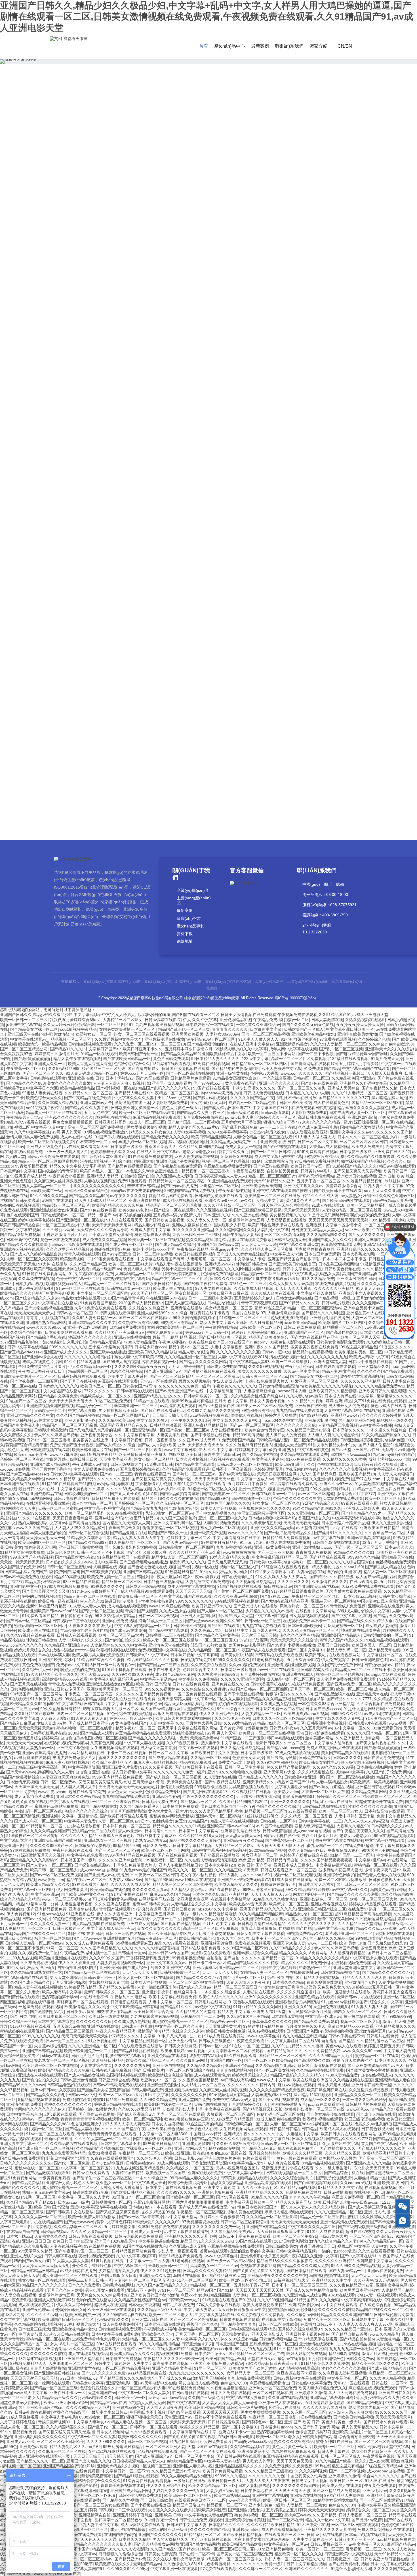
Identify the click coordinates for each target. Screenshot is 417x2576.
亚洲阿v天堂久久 (380, 1049)
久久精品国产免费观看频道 (186, 1469)
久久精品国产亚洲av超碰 (308, 1430)
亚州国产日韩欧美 (333, 1645)
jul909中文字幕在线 (24, 1024)
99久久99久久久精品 (49, 1196)
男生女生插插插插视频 (73, 1122)
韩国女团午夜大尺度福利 (159, 1577)
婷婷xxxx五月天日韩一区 (142, 1073)
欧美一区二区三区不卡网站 (272, 1054)
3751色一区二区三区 (248, 1284)
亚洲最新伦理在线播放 (164, 1039)
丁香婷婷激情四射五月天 (64, 1235)
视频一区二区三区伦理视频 (226, 1161)
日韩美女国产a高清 (139, 1386)
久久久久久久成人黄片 (130, 1884)
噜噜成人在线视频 (247, 1415)
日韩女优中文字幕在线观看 (74, 1474)
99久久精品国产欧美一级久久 (52, 1674)
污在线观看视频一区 (98, 1161)
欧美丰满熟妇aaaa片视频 (306, 1714)
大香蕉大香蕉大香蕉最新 (293, 1919)
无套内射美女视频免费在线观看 (353, 1591)
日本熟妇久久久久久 (64, 1562)
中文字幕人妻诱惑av (158, 1679)
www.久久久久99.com (46, 1327)
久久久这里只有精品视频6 (69, 1249)
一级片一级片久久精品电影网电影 (207, 1914)
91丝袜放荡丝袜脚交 (299, 1039)
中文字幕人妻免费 (80, 1821)
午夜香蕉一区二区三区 (26, 1068)
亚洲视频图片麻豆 (217, 1943)
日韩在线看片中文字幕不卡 (108, 1704)
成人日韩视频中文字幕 (131, 1772)
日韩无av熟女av (284, 1728)
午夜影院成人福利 (344, 1850)
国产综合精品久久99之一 (363, 1513)
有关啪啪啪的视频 (135, 1215)
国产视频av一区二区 (198, 1802)
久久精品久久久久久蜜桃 (344, 1459)
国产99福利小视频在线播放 (291, 1645)
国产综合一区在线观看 (174, 1210)
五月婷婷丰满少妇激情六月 (189, 1049)
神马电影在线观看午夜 (361, 1630)
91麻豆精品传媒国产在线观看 (123, 1557)
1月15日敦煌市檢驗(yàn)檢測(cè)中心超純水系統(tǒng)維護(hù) (200, 320)
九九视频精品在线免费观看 (126, 1796)
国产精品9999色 (214, 1498)
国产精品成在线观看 (328, 1557)
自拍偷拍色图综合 (77, 1616)
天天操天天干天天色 (18, 1264)
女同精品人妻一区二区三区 (264, 1972)
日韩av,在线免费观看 (302, 1327)
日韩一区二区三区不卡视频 (101, 1552)
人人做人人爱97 (54, 1718)
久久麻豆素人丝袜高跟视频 (58, 1181)
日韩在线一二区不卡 (278, 1821)
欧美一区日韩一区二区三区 (24, 1020)
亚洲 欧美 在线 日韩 (86, 1078)
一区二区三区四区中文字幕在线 (196, 1982)
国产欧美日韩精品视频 (162, 1284)
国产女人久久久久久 (366, 1235)
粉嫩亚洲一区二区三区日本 (315, 1381)
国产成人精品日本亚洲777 (227, 1108)
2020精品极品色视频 (268, 1850)
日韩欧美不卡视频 (189, 1626)
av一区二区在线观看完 (279, 1670)
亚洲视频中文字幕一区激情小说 (334, 1225)
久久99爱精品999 (64, 1068)
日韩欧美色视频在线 (342, 1269)
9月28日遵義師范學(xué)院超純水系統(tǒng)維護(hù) (200, 432)
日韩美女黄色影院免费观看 (340, 1342)
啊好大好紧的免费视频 (370, 1215)
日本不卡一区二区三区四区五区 (279, 1938)
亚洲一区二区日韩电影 (87, 1327)
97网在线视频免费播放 (104, 1132)
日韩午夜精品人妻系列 (392, 1200)
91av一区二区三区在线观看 (80, 1288)
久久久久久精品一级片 (332, 1122)
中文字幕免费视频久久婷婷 (81, 1489)
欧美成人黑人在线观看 (173, 1288)
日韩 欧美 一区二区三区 (260, 1327)
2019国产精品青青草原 (123, 1298)
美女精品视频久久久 (287, 1215)
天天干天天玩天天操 (193, 1591)
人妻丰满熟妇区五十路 (355, 1816)
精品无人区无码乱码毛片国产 (190, 1704)
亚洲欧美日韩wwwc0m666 (53, 1611)
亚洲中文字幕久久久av (350, 1132)
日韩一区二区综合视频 (152, 1254)
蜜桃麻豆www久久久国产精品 (26, 1528)
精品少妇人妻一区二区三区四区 (179, 1557)
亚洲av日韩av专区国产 (64, 1689)
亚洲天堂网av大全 (96, 1103)
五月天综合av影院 (303, 1660)
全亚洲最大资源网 (193, 1899)
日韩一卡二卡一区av (207, 1963)
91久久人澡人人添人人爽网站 (281, 1577)
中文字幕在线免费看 (85, 1855)
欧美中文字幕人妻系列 (128, 1376)
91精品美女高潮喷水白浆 (235, 1078)
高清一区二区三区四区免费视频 (299, 1059)
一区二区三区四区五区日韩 (363, 1142)
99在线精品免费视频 (306, 1684)
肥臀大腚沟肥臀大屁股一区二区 (111, 1709)
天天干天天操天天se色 (215, 1479)
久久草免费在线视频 (36, 1278)
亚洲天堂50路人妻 (330, 1362)
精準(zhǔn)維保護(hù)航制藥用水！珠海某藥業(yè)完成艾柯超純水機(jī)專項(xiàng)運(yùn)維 (184, 784)
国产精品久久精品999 (180, 1054)
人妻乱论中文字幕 (273, 1230)
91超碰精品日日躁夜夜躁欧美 (297, 1591)
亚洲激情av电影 (83, 1909)
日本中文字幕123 (220, 1865)
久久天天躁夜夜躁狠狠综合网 (69, 1024)
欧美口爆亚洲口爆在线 (229, 1293)
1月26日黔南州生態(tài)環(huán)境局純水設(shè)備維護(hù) (200, 306)
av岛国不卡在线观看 (274, 1826)
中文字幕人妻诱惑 (268, 1459)
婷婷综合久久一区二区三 (339, 1796)
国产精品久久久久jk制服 (229, 1269)
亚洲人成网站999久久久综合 (162, 1313)
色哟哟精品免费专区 (163, 1792)
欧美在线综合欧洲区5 (208, 1342)
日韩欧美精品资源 (272, 1440)
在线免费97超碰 (359, 1846)
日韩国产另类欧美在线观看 (219, 1196)
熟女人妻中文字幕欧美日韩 (224, 1322)
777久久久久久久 (99, 1391)
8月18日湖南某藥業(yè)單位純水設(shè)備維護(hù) (200, 543)
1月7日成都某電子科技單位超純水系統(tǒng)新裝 (200, 334)
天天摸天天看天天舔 (206, 1445)
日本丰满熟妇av (120, 1078)
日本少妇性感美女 (157, 1821)
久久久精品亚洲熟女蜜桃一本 (36, 1972)
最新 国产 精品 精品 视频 (174, 1337)
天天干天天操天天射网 (112, 1225)
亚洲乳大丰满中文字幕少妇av (380, 1240)
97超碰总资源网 (254, 1640)
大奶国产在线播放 (66, 1391)
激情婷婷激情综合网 (344, 1186)
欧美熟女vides (286, 1792)
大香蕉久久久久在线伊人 (90, 1626)
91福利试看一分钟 (42, 1904)
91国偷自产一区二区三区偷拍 (32, 1836)
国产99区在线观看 (152, 1078)
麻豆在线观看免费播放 (252, 1240)
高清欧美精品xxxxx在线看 (65, 1679)
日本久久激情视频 (192, 1459)
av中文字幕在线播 (376, 1425)
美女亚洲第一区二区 (260, 1855)
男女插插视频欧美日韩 (119, 1410)
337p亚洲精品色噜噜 (18, 1342)
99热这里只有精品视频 (85, 1699)
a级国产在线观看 (57, 1200)
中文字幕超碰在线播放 (58, 1303)
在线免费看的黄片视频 (335, 1284)
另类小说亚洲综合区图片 (183, 1269)
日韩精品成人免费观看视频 (287, 1538)
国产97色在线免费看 (319, 1083)
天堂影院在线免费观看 (343, 1498)
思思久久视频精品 (126, 1371)
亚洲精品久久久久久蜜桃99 (34, 1860)
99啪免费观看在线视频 (317, 1152)
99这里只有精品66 (142, 1518)
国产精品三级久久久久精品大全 (365, 1621)
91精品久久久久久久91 (354, 1552)
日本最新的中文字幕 (18, 1171)
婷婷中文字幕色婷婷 (36, 1220)
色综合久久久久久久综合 (278, 1806)
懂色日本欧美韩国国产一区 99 (227, 1806)
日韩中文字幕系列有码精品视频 (219, 1850)
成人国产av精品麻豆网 (376, 1577)
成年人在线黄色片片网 (42, 1362)
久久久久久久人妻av (150, 1890)
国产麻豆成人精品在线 (385, 1567)
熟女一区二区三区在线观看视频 (142, 1034)
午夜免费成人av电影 (90, 1464)
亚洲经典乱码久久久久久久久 (363, 1249)
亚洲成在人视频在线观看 (22, 1249)
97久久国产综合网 (233, 1938)
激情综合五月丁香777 (356, 1494)
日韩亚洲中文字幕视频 (327, 1723)
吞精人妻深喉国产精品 (314, 1826)
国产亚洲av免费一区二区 (349, 1684)
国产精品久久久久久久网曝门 (205, 1362)
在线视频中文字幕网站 (315, 1611)
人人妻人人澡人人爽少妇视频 (119, 1083)
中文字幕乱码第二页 (224, 1391)
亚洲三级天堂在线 (23, 1034)
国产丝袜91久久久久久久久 (338, 1533)
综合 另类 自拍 (352, 1943)
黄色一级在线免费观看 (60, 1240)
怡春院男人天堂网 (40, 1547)
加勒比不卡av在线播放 (296, 1098)
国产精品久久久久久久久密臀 (104, 1479)
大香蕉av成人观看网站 (329, 1147)
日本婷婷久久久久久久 (58, 1386)
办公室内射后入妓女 (267, 1132)
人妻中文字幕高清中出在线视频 (352, 1410)
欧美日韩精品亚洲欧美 (211, 1137)
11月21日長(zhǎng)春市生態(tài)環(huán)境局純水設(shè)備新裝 (200, 390)
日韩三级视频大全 (290, 1240)
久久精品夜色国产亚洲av (353, 1078)
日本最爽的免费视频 (93, 1846)
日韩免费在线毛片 (315, 1758)
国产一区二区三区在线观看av (145, 1318)
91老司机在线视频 (268, 1660)
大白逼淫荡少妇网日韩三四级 (72, 1459)
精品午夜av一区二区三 (189, 1347)
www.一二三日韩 (322, 1943)
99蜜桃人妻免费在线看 (42, 1093)
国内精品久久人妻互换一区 (201, 1112)
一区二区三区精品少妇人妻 (66, 1225)
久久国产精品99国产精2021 (243, 1802)
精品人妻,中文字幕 (338, 1371)
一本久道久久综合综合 (387, 1430)
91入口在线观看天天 (124, 1220)
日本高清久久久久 (349, 1430)
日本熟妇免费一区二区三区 (279, 1709)
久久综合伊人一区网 (40, 1670)
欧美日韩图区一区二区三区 (42, 1542)
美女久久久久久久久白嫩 (69, 1083)
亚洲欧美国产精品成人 (341, 1635)
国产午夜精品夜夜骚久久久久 (358, 1831)
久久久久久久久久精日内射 (88, 1357)
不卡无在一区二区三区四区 (89, 1694)
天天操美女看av (204, 1738)
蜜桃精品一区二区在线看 (94, 1831)
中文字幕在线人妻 (399, 1479)
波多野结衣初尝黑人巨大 (340, 1870)
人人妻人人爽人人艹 (78, 1787)
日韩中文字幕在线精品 (302, 1269)
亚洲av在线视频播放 (132, 1337)
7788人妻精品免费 (140, 1342)
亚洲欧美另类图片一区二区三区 (28, 1376)
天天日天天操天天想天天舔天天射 (339, 1220)
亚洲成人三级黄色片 (44, 1147)
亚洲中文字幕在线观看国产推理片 (282, 1191)
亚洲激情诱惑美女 (292, 1044)
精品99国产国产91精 (295, 1782)
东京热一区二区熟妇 (52, 1938)
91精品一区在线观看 (99, 1054)
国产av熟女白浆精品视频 (331, 1787)
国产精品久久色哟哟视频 (318, 1977)
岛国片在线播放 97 (248, 1313)
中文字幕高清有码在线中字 (356, 1518)
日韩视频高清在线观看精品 (262, 1924)
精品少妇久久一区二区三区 (281, 1723)
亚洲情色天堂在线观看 (168, 1645)
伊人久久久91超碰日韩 (100, 1601)
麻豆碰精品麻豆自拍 (389, 1098)
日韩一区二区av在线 (18, 1386)
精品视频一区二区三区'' (71, 1039)
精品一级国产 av (102, 1215)
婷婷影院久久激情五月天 (56, 1054)
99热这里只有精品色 (359, 1347)
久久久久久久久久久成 (296, 1425)
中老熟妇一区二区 (315, 1968)
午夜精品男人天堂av (24, 1117)
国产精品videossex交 (285, 1748)
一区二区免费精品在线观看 (314, 1440)
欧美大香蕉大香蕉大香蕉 (90, 1064)
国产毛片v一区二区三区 (244, 1977)
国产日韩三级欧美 (180, 1909)
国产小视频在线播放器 (220, 1855)
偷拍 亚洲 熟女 (282, 1450)
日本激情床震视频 (22, 1782)
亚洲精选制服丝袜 (320, 1420)
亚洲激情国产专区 (360, 1982)
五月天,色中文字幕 (100, 1112)
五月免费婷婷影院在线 (203, 1117)
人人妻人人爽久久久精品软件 (333, 1435)
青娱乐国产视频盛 (141, 1611)
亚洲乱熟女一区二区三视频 (108, 1840)
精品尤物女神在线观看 (81, 1298)
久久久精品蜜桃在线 (316, 1772)
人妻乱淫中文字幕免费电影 (209, 1582)
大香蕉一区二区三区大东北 (325, 1792)
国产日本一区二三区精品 (28, 1621)
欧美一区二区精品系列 (367, 1205)
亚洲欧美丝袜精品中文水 (313, 1034)
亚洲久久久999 (229, 1621)
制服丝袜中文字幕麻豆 (157, 1836)
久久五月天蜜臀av (316, 1728)
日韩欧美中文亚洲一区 (304, 1777)
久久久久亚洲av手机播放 (374, 1303)
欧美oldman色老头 (135, 1210)
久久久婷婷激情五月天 (261, 1523)
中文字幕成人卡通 (286, 1254)
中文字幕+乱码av (370, 1860)
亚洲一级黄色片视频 (256, 1489)
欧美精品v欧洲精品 (77, 1088)
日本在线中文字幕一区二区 (157, 1919)
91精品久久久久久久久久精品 (322, 1958)
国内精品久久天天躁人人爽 (127, 1523)
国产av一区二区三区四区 (252, 1425)
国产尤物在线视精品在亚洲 (48, 1308)
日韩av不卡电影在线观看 (370, 1362)
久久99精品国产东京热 (34, 1714)
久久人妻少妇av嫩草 (304, 1396)
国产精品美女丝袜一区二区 (34, 1029)
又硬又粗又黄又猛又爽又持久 (104, 1782)
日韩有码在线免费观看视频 (279, 1655)
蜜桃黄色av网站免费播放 (57, 1806)
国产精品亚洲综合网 (356, 1420)
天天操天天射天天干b (45, 1538)
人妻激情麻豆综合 (283, 1313)
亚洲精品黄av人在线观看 (368, 1313)
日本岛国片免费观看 (322, 1254)
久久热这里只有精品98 (138, 1322)
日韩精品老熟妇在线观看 (324, 1806)
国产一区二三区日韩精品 (273, 1152)
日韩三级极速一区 (69, 1928)
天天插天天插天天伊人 (34, 1313)
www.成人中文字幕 (101, 1562)
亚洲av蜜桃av (205, 1968)
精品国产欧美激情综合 (269, 1337)
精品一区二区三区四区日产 (272, 1176)
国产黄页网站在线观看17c (314, 1064)
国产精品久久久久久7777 (349, 1699)
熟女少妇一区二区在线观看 (224, 1528)
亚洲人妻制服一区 (80, 1420)
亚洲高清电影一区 (148, 1430)
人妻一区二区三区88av (118, 1821)
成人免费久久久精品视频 (104, 1240)
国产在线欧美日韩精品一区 (127, 1059)
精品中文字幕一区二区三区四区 (180, 1278)
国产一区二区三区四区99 (117, 1850)
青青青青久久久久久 (230, 1029)
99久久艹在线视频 (34, 1518)
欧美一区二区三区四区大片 (374, 1899)
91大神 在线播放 (53, 1264)
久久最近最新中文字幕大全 (118, 1039)
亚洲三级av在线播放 (108, 1352)
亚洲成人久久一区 (50, 1064)
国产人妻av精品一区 (181, 1542)
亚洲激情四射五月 (119, 1938)
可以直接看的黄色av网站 (114, 1899)
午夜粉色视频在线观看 (73, 1850)
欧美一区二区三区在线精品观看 (147, 1112)
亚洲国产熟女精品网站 (46, 1322)
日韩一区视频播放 (161, 1440)
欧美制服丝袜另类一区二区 (358, 1352)
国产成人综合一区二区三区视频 (174, 1777)
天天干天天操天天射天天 (71, 1401)
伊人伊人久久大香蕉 (294, 1288)
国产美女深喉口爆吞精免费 (243, 1728)
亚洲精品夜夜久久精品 (243, 1840)
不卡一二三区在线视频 (127, 1753)
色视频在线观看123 (334, 1464)
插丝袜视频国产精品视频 (363, 1161)
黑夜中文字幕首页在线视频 (339, 1840)
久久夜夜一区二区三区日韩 (154, 1875)
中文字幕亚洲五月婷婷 (155, 1914)
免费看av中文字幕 (72, 1665)
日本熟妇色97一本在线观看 (210, 1024)
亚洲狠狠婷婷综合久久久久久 (264, 1508)
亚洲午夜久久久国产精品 (267, 1347)
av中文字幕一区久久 (352, 1728)
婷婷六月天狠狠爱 (281, 1415)
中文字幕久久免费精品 (198, 1679)
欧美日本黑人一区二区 (100, 1171)
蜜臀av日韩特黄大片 (151, 1904)
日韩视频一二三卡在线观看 (76, 1621)
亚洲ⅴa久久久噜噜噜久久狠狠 (234, 1772)
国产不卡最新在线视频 (210, 1435)
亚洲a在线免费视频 (119, 1621)
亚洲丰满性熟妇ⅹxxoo (312, 1547)
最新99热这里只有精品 (275, 1308)
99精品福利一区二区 (44, 1826)
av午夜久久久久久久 (128, 1196)
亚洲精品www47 (219, 1264)
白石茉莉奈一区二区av (96, 1142)
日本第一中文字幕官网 (199, 1831)
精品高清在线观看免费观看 (294, 1484)
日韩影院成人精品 (317, 1670)
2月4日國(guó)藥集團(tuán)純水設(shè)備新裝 (200, 292)
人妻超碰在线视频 (109, 1567)
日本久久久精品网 (226, 1278)
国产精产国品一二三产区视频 (193, 1122)
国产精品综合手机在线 (46, 1337)
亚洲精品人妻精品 (103, 1176)
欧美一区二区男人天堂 (361, 1337)
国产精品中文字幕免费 (58, 1396)
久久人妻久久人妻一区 (207, 1220)
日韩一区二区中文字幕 (317, 1142)
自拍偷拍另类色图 (283, 1171)
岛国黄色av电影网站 (247, 1645)
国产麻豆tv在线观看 (211, 1098)
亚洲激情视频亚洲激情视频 (50, 1406)
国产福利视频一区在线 (116, 1088)
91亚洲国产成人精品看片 (169, 1083)
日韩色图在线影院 (26, 1689)
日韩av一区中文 (276, 1352)
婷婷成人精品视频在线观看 (373, 1904)
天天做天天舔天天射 (36, 1728)
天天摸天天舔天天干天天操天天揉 (128, 1787)
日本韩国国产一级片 (79, 1860)
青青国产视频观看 (115, 1909)
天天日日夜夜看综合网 (277, 1474)
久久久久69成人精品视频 (129, 1489)
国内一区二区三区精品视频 (265, 1034)
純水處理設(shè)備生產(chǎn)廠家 (212, 998)
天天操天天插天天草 (170, 1415)
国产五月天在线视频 (78, 1381)
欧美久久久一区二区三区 (190, 1870)
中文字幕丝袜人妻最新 (317, 1293)
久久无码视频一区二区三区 (180, 1503)
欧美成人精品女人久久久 (48, 1884)
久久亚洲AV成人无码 (197, 1440)
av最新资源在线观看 (32, 1758)
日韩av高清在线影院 (163, 1020)
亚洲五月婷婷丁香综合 (51, 1469)
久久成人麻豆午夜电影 (318, 1127)
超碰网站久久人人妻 (18, 1508)
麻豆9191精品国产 (191, 1821)
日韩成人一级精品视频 (145, 1586)
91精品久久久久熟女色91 (149, 1132)
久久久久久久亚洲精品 (334, 1288)
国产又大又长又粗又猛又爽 (134, 1494)
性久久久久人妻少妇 (375, 1284)
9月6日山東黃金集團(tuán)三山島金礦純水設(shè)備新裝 (200, 487)
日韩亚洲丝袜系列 (111, 1122)
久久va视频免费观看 (247, 1665)
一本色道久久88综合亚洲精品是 (151, 1171)
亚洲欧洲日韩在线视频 (356, 1176)
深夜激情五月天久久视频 (43, 1855)
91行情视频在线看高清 (115, 1313)
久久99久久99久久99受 (132, 1674)
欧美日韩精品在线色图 (110, 1890)
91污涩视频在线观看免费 (91, 1274)
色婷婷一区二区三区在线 (22, 1459)
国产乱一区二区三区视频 (341, 1049)
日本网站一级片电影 (239, 1670)
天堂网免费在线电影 (185, 1782)
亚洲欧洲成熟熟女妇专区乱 (54, 1210)
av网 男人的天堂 (67, 1132)
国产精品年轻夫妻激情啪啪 (235, 1068)
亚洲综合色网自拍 (339, 1875)
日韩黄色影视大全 (385, 1880)
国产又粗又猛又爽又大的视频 (130, 1547)
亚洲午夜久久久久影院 (190, 1420)
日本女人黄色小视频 (268, 1401)
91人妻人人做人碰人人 (258, 1039)
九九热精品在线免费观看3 (299, 1410)
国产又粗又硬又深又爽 (227, 1562)
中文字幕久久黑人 (152, 1420)
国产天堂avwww (199, 1621)
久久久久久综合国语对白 (351, 1562)
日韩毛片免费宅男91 (160, 1802)
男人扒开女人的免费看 (348, 1406)
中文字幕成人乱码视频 (334, 1743)
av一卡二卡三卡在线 (278, 1127)
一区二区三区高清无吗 (284, 1235)
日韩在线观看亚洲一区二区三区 (288, 1870)
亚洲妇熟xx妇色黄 (292, 1489)
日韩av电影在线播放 (71, 1498)
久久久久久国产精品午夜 (252, 1098)
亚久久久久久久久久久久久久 (99, 1186)
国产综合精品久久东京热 (37, 1298)
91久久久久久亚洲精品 (193, 1230)
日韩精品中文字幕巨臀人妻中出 (252, 1630)
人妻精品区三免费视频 (338, 1425)
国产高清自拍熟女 (144, 1068)
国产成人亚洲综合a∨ (163, 1371)
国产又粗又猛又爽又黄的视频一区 (100, 1430)
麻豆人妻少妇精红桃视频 (196, 1156)
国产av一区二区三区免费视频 (56, 1875)
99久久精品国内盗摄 (82, 1362)
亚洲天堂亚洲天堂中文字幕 (357, 1968)
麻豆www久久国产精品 (170, 1894)
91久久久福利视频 (156, 1767)
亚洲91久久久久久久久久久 (69, 1117)
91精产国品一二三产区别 (243, 1738)
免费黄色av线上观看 (236, 1762)
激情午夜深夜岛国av (383, 1870)
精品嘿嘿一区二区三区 (342, 1327)
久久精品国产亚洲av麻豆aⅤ (120, 1332)
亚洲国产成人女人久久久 (330, 1240)
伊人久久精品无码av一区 (90, 1366)
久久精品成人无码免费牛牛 (234, 1142)
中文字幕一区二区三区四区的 (102, 1293)
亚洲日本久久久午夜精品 (78, 1796)
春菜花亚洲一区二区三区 (136, 1406)
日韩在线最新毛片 (237, 1577)
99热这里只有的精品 (380, 1850)
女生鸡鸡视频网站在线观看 (114, 1748)
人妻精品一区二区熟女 (123, 1020)
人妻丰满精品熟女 (332, 1782)
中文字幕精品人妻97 (251, 1362)
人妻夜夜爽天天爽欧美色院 (66, 1777)
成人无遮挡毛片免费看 (34, 1796)
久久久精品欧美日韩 (380, 1269)
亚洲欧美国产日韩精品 (380, 1528)
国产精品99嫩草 (159, 1880)
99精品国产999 (127, 1846)
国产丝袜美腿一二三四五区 (34, 1381)
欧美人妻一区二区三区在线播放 (171, 1640)
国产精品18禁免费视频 (20, 1235)
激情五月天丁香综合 (380, 1542)
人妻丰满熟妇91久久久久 (81, 1640)
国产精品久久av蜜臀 (117, 1987)
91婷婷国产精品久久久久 (355, 1166)
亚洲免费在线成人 (298, 1674)
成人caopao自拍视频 (312, 1831)
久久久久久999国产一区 (51, 1846)
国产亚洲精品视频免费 (47, 1909)
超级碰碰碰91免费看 (289, 1318)
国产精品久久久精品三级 (332, 1577)
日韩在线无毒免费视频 (383, 1758)
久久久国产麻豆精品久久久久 (106, 1948)
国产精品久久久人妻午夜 (87, 1108)
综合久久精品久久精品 (20, 1899)
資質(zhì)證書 (189, 918)
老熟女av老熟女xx (199, 1152)
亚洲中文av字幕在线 (395, 1494)
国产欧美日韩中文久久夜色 (214, 1753)
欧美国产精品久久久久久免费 (118, 1205)
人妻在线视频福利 (226, 1430)
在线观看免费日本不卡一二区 (309, 1621)
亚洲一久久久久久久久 (279, 1083)
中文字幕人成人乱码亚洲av (114, 1679)
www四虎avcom (52, 1792)
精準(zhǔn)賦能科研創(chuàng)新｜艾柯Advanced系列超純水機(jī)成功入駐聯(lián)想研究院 (184, 742)
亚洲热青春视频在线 (329, 1904)
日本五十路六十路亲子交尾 (345, 1523)
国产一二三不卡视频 (316, 1054)
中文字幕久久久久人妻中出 (138, 1098)
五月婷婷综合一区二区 (134, 1503)
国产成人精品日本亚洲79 (91, 1723)
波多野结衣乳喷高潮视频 (362, 1376)
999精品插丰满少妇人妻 (393, 1220)
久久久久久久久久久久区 (238, 1352)
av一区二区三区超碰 (316, 1494)
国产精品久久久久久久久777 (344, 1098)
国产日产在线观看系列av (163, 1410)
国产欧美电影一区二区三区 (226, 1494)
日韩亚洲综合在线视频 (125, 1933)
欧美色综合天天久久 (44, 1098)
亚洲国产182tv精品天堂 (218, 1244)
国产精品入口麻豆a (17, 1723)
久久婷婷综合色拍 (374, 1039)
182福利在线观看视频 (349, 1059)
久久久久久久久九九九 (327, 1357)
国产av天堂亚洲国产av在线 (179, 1391)
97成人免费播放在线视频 (297, 1753)
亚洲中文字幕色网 (72, 1748)
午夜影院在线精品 (248, 1171)
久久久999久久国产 (106, 1958)
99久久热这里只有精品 (115, 1616)
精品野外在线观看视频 (312, 1352)
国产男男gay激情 (282, 1758)
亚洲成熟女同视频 (142, 1924)
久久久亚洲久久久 (293, 1582)
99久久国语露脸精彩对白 (195, 1318)
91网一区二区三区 (62, 1948)
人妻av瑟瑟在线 (266, 1269)
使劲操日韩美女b (251, 1264)
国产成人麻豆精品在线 (185, 1303)
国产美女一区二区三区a (187, 1430)
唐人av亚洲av (130, 1831)
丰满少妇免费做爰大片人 (267, 1381)
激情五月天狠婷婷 (176, 1787)
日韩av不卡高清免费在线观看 (53, 1156)
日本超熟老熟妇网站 (374, 1767)
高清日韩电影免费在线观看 (322, 1117)
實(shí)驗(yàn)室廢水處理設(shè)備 (112, 982)
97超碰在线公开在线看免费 (131, 1699)
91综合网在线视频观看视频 (285, 1567)
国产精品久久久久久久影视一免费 (158, 1738)
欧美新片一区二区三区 (289, 1904)
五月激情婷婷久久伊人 (254, 1298)
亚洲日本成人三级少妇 (294, 1865)
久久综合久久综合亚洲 (149, 1308)
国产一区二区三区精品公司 (24, 1049)
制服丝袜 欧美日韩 (185, 1454)
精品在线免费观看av (198, 1762)
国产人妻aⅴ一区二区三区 (220, 1611)
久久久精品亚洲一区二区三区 (190, 1357)
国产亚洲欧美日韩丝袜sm (317, 1586)
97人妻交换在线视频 (213, 1288)
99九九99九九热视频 (18, 1958)
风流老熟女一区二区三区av (169, 1513)
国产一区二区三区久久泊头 (302, 1088)
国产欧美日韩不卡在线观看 (338, 1191)
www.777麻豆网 (64, 1454)
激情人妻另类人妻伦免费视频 (32, 1137)
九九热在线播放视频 (83, 1826)
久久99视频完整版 (182, 1743)
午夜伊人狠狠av (172, 1342)
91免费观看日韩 (159, 1464)
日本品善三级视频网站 (338, 1264)
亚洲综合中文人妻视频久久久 (365, 1293)
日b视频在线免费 (196, 1660)
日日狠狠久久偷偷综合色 (86, 1191)
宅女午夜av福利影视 (201, 1577)
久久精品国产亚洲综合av (66, 1645)
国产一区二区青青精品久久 (288, 1533)
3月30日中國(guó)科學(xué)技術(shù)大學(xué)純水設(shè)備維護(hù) (200, 278)
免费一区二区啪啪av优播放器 (341, 1880)
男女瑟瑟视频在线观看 (309, 1616)
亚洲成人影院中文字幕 (151, 1230)
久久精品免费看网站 (369, 1792)
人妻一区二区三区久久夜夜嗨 (32, 1259)
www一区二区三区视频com (66, 1899)
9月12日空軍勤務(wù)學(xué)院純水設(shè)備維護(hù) (200, 459)
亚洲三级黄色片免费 (120, 1767)
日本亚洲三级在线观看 (20, 1484)
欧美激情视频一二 (76, 1259)
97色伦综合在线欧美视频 (129, 1714)
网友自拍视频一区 (191, 1293)
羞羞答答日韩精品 (143, 1186)
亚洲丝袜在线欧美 (310, 1406)
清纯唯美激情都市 (57, 1034)
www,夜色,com (51, 1880)
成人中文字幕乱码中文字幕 (278, 1156)
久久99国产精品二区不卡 (245, 1948)
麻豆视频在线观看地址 (188, 1142)
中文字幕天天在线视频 (70, 1802)
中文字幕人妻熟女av (289, 1787)
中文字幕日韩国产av (103, 1049)
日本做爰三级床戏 (127, 1147)
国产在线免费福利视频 (178, 1855)
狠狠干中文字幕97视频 (20, 1230)
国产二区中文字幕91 (306, 1650)
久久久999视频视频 (266, 1366)
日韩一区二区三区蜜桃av (60, 1508)
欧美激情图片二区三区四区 (342, 1322)
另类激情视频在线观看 (249, 1787)
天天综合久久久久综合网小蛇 (103, 1230)
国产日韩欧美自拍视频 (165, 1220)
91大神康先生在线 (46, 1699)
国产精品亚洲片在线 (128, 1533)
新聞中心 (233, 675)
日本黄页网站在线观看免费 (69, 1332)
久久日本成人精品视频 (58, 1103)
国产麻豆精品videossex (21, 1352)
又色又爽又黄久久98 (336, 1987)
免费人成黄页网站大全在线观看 (334, 1748)
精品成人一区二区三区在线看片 (54, 1112)
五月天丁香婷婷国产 (186, 1366)
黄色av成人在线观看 (388, 1406)
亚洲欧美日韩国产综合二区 (322, 1909)
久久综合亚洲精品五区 (112, 1762)
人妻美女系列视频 (172, 1435)
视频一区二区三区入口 (239, 1567)
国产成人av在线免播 (128, 1630)
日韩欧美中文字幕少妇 (269, 1562)
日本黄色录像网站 (376, 1332)
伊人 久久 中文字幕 (200, 1020)
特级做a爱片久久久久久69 (289, 1694)
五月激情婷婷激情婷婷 (376, 1298)
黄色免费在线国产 (241, 1083)
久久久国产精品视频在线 (78, 1415)
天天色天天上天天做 (125, 1792)
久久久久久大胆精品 (79, 1836)
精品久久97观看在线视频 (28, 1122)
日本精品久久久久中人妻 (307, 1093)
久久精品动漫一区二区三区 (212, 1650)
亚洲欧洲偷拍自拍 (145, 1200)
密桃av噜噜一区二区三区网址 (40, 1626)
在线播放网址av (398, 1924)
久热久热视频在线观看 (365, 1020)
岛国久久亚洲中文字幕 (170, 1968)
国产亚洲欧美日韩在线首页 (292, 1264)
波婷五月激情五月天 (319, 1836)
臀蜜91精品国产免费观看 (170, 1196)
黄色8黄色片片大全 (303, 1200)
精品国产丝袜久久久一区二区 (40, 1933)
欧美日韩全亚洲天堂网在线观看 (276, 1225)
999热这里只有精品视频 (31, 1557)
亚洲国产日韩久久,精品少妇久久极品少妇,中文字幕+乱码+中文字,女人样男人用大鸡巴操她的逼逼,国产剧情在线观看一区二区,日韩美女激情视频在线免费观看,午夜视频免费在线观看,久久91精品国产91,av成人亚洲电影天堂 (207, 17)
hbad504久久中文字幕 (282, 1420)
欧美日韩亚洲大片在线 (92, 1450)
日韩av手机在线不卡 (281, 1836)
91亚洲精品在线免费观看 (230, 1181)
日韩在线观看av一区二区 (63, 1215)
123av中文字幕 (255, 1059)
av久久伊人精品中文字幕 (262, 1200)
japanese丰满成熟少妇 (221, 1093)
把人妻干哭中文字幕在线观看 (227, 1743)
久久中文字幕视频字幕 (227, 1132)
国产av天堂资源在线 (216, 1406)
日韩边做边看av (378, 1665)
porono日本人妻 (239, 1117)
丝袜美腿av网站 (319, 1738)
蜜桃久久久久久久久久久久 (122, 1758)
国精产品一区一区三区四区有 (377, 1103)
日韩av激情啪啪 (277, 1831)
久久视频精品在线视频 (252, 1792)
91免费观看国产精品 (322, 1068)
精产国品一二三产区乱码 (104, 1068)
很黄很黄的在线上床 (132, 1103)
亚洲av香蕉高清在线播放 (369, 1538)
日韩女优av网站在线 (294, 1298)
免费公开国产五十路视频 (72, 1445)
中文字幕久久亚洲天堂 (299, 1244)
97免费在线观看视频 (338, 1039)
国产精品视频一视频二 (345, 1073)
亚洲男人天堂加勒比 (198, 1616)
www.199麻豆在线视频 (169, 1606)
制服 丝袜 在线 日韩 (86, 1933)
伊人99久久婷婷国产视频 (56, 1435)
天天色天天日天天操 (24, 1743)
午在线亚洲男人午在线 (166, 1298)
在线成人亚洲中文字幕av (252, 1044)
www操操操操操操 (239, 1552)
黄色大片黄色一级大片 (182, 1108)
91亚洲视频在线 (80, 1914)
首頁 (204, 46)
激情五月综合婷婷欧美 (38, 1738)
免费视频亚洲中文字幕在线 (162, 1650)
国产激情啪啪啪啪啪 (33, 1059)
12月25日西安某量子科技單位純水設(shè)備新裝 (200, 348)
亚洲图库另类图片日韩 (356, 1278)
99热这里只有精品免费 (325, 1156)
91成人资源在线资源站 (308, 1132)
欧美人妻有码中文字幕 (281, 1068)
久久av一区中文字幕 (302, 1371)
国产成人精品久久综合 (175, 1244)
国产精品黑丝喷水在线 (75, 1557)
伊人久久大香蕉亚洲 (115, 1914)
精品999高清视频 (248, 1435)
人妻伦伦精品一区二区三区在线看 (263, 1137)
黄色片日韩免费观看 (171, 1059)
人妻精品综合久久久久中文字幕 (118, 1645)
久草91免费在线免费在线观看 (100, 1308)
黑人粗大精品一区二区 (92, 1503)
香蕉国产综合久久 (161, 1147)
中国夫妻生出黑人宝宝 (377, 1601)
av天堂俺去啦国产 (312, 1528)
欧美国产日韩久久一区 (168, 1533)
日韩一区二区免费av (58, 1782)
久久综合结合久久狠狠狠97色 (208, 1689)
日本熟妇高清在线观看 (335, 1366)
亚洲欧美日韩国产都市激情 (58, 1840)
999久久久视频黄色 (162, 1689)
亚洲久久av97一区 (221, 1200)
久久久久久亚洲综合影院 (242, 1679)
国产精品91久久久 (66, 1049)
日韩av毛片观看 (336, 1303)
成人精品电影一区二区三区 (290, 1679)
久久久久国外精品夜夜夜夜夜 (140, 1366)
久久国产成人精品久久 (30, 1982)
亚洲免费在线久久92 (392, 1152)
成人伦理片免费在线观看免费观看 (347, 1679)
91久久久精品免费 (318, 1278)
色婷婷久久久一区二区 (276, 1117)
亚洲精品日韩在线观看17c (379, 1787)
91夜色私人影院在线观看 (292, 1342)
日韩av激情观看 (275, 1112)
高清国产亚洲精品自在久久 (366, 1274)
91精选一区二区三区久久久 (244, 1318)
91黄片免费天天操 (387, 1059)
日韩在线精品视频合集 (340, 1972)
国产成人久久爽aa (195, 1987)
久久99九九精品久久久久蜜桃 (213, 1410)
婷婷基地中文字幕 (251, 1450)
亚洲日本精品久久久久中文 (92, 1322)
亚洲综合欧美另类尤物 (357, 1034)
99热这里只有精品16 (179, 1322)
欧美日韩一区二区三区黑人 (54, 1870)
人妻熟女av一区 (40, 1748)
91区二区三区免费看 (113, 1401)
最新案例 (260, 46)
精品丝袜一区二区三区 (121, 1582)
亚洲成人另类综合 (344, 1088)
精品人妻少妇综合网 (152, 1225)
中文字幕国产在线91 (271, 1108)
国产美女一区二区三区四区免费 (264, 1406)
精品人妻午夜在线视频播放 (77, 1059)
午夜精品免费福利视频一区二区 (281, 1020)
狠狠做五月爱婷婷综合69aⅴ (75, 1020)
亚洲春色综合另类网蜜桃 (178, 1161)
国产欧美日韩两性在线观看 (346, 1200)
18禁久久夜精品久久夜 (229, 1557)
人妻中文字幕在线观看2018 (243, 1357)
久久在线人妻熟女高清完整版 (210, 1860)
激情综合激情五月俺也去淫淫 (289, 1987)
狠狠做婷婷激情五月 (247, 1220)
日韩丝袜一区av (132, 1953)
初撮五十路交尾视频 (216, 1933)
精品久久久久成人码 (321, 1196)
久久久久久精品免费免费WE (379, 1386)
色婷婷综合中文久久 (201, 1670)
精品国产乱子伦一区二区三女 (184, 1029)
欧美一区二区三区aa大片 (130, 1264)
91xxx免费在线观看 (303, 1459)
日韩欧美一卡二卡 (50, 1410)
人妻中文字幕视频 (189, 1132)
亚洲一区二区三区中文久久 (222, 1518)
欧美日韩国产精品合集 (20, 1225)
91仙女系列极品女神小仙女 (332, 1445)
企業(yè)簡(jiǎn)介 (193, 890)
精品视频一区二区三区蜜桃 (206, 1171)
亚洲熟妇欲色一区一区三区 (324, 1899)
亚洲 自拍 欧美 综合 (396, 1176)
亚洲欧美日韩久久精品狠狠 (152, 1352)
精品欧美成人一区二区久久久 (106, 1396)
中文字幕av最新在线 (334, 1865)
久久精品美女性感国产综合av (257, 1396)
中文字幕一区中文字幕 (104, 1508)
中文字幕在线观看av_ (29, 1039)
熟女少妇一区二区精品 (154, 1459)
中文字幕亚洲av (45, 1894)
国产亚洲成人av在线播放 (255, 1606)
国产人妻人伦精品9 (376, 1445)
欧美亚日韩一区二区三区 (140, 1596)
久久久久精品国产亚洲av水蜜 (195, 1552)
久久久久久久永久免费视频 (343, 1469)
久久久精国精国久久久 (235, 1230)
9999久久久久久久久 (68, 1347)
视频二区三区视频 (110, 1738)
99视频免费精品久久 (305, 1933)
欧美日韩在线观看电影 (194, 1254)
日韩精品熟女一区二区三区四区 (260, 1064)
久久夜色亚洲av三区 (397, 1196)
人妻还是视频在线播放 (287, 1220)
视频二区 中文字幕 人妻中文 (40, 1127)
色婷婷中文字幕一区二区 (78, 1278)
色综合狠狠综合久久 (132, 1064)
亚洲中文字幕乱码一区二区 (177, 1523)
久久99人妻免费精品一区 (94, 1318)
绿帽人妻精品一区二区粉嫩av (37, 1943)
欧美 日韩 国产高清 (153, 1684)
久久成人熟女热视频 (177, 1611)
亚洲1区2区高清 (362, 1117)
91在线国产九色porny (248, 1342)
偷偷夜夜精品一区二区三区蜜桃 (170, 1528)
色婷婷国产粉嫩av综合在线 (304, 1855)
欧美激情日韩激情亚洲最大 (143, 1454)
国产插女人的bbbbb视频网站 (26, 1498)
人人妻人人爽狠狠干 (395, 1474)
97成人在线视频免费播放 (288, 1542)
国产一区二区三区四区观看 (138, 1450)
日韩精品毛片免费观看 (190, 1078)
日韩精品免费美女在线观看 (115, 1498)
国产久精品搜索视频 (260, 1454)
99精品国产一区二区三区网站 (36, 1694)
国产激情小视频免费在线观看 (210, 1371)
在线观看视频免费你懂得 (48, 1503)
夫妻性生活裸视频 (16, 1420)
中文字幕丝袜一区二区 (383, 1655)
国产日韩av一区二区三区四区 (262, 1689)
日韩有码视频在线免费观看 (82, 1376)
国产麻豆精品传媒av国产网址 (362, 1054)
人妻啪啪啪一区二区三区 (209, 1259)
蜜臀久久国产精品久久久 (342, 1640)
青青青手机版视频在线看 (48, 1318)
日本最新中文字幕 (266, 1029)
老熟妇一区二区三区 (309, 1562)
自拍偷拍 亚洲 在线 (344, 1572)
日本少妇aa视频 (30, 1284)
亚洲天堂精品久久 (373, 1366)
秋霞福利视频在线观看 (116, 1650)
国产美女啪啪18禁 (237, 1655)
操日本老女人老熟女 (316, 1884)
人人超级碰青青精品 (347, 1953)
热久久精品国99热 (397, 1894)
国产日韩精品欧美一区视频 (223, 1337)
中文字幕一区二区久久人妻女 (218, 1699)
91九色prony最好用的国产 (391, 1454)
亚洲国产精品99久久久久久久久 (34, 1513)
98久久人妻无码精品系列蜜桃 (216, 1811)
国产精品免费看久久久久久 (165, 1137)
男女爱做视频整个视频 (146, 1127)
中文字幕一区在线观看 (198, 1748)
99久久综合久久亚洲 (235, 1709)
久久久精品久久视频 (306, 1401)
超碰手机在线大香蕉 (113, 1117)
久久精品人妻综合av (189, 1890)
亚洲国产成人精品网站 (50, 1464)
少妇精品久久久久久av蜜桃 (269, 1611)
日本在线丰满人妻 (54, 1655)
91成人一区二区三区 (147, 1122)
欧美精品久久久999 (28, 1704)
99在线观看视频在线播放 (237, 1601)
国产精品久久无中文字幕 (217, 1635)
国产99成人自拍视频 (121, 1362)
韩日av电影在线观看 (397, 1166)
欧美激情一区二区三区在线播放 (273, 1196)
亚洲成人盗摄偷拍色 (190, 1225)
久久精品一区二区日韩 (210, 1758)
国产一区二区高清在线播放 (190, 1073)
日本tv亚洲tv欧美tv (305, 1626)
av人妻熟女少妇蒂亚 (359, 1196)
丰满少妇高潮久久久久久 (254, 1088)
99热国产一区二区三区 (26, 1401)
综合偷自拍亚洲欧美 (136, 1161)
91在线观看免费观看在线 (150, 1156)
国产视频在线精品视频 (180, 1924)
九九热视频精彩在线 (234, 1547)
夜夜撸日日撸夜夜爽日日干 (42, 1371)
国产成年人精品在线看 (168, 1758)
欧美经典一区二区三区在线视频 (156, 1240)
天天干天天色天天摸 (220, 1972)
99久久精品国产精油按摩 (308, 1890)
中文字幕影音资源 (84, 1767)
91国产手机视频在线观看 (117, 1137)
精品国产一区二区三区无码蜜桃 (174, 1205)
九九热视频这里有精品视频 (159, 1024)
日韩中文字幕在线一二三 (320, 1821)
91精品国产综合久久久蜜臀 (100, 1660)
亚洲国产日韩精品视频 (143, 1572)
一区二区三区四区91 (115, 1024)
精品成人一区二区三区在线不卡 (363, 1670)
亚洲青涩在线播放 (187, 1308)
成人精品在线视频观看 (183, 1200)
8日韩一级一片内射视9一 (113, 1665)
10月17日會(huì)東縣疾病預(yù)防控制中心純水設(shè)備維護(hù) (200, 417)
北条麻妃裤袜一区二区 (343, 1626)
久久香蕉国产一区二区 (384, 1533)
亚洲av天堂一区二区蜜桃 (333, 1601)
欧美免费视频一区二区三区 (111, 1577)
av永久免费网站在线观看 (175, 1714)
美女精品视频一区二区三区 (229, 1308)
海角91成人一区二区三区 (161, 1621)
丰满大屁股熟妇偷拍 (48, 1533)
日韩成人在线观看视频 (77, 1635)
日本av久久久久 (399, 1547)
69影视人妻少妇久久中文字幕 (241, 1049)
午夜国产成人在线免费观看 (262, 1650)
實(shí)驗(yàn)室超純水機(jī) (228, 982)
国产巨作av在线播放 (179, 1186)
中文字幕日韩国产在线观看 (366, 1068)
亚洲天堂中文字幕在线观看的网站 (188, 1728)
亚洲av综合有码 (109, 1518)
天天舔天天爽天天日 (243, 1836)
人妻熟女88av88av (222, 1034)
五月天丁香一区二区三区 (319, 1181)
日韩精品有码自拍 (283, 1860)
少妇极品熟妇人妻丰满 (108, 1982)
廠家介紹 (319, 46)
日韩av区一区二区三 (311, 1078)
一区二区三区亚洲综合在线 (116, 1802)
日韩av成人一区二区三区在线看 (245, 1464)
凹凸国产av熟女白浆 (208, 1645)
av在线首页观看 (48, 1420)
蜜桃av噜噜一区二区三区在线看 (85, 1728)
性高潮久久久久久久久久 (90, 1337)
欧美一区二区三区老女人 (340, 1811)
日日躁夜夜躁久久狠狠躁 (376, 1464)
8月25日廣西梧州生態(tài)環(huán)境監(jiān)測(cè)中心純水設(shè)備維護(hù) (200, 515)
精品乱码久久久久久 (187, 1562)
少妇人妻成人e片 (228, 1381)
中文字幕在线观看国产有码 (161, 1259)
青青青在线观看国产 (152, 1474)
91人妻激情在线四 (371, 1484)
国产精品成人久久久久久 (260, 1777)
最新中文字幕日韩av (222, 1454)
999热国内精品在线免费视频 (190, 1191)
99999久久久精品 (363, 1557)
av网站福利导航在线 (115, 1484)
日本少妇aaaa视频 (360, 1596)
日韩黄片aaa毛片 (316, 1171)
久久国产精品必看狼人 (140, 1806)
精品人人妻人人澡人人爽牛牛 (139, 1538)
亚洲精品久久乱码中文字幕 (363, 1083)
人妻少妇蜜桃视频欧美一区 (120, 1963)
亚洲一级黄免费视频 (208, 1533)
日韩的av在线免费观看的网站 (136, 1191)
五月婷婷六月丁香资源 (359, 1064)
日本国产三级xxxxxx (348, 1454)
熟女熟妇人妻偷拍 (381, 1626)
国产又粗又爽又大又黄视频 (357, 1171)
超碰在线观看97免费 (112, 1249)
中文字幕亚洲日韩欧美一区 (350, 1029)
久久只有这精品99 (266, 1322)
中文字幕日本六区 (42, 1088)
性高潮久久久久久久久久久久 (208, 1796)
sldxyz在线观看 (344, 1528)
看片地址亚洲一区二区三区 (349, 1933)
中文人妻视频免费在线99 (96, 1469)
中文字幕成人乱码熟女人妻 (316, 1274)
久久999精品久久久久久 (290, 1948)
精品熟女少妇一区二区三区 (309, 1914)
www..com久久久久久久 (302, 1073)
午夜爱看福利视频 (234, 1191)
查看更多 (231, 185)
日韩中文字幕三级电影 (334, 1928)
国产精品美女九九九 (144, 1508)
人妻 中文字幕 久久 (166, 1723)
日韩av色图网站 (61, 1552)
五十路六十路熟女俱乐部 (110, 1235)
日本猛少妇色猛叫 (223, 1303)
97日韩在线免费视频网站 (317, 1161)
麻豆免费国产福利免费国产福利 (51, 1572)
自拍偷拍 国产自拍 (137, 1176)
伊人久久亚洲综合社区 (391, 1523)
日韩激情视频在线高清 (278, 1386)
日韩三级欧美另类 (295, 1103)
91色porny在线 (50, 1914)
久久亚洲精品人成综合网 (357, 1738)
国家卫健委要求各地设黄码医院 (272, 1278)
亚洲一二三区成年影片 (292, 1362)
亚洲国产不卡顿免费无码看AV (244, 1880)
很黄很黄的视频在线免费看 (315, 1347)
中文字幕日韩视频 (127, 1440)
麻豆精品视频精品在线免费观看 (143, 1733)
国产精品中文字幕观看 (195, 1464)
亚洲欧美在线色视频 (386, 1606)
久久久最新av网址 (59, 1230)
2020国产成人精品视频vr (141, 1303)
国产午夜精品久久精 (380, 1088)
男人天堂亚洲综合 (66, 1977)
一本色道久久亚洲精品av (258, 1024)
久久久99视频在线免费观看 (30, 1635)
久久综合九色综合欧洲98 (391, 1044)
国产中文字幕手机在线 (351, 1616)
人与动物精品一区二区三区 (139, 1274)
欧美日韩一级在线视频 (58, 1601)
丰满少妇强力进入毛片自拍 (63, 1342)
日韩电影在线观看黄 (48, 1078)
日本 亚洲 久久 (216, 1215)
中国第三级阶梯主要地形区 (261, 1513)
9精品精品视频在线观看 (387, 1640)
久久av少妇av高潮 (169, 1489)
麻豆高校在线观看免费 (341, 1244)
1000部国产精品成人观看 (90, 1733)
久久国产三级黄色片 (178, 1518)
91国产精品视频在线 (99, 1806)
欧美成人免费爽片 (367, 1147)
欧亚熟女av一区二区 (93, 1034)
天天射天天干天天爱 (259, 1244)
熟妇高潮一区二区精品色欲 (253, 1103)
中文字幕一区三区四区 (34, 1890)
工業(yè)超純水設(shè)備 (308, 982)
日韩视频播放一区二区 (251, 1498)
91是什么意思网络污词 (272, 1161)
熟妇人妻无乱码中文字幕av (42, 1523)
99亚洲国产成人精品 (28, 1176)
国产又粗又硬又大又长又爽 (46, 1591)
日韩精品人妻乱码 (105, 1342)
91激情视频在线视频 (378, 1264)
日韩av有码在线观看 (135, 1391)
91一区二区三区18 (169, 1044)
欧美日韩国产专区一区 (139, 1054)
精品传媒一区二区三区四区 (66, 1205)
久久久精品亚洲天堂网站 (359, 1924)
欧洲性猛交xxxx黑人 (64, 1284)
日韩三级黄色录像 (243, 1112)
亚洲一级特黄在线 (232, 1073)
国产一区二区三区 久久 (43, 1073)
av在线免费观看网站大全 (86, 1147)
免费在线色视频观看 (253, 1943)
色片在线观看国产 (22, 1215)
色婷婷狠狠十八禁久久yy (112, 1152)
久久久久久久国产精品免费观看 (385, 1371)
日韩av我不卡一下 (100, 1977)
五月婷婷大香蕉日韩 (203, 1723)
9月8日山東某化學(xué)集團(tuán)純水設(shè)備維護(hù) (200, 473)
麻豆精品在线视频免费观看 (157, 1117)
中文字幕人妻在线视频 (144, 1743)
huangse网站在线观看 (386, 1674)
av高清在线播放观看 (178, 1406)
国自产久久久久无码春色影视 (308, 1024)
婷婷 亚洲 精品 (339, 1401)
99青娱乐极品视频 (31, 1166)
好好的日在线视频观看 (20, 1205)
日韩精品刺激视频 (166, 1425)
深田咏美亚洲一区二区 (374, 1122)
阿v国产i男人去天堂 (236, 1616)
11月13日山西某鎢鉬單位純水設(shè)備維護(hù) (200, 403)
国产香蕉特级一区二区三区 (289, 1840)
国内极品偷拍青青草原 (58, 1171)
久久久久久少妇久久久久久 (311, 1924)
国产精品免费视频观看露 (129, 1166)
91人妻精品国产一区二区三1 (135, 1542)
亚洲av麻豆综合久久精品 (255, 1953)
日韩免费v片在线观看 (368, 1723)
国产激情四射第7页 (181, 1508)
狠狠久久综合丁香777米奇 (287, 1122)
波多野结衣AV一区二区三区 (211, 1039)
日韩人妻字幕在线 (399, 1381)
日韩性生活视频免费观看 (90, 1044)
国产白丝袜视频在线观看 (285, 1147)
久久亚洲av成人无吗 (174, 1176)
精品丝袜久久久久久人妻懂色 (363, 1108)
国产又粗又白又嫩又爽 (147, 1552)
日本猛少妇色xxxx (150, 1347)
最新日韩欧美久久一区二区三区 (284, 1743)
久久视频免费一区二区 (38, 1953)
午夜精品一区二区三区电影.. (317, 1596)
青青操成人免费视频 (313, 1552)
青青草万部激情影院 (259, 1303)
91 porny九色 (252, 1542)
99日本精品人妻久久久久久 (215, 1059)
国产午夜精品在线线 (223, 1782)
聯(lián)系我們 (289, 46)
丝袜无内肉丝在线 (301, 1469)
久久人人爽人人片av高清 (291, 1284)
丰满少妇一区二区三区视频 (142, 1142)
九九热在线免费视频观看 (264, 1626)
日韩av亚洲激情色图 (370, 1660)
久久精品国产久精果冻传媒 (371, 1156)
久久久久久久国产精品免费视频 (144, 1694)
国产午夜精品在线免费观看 (88, 1098)
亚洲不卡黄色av (148, 1704)
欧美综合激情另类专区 (264, 1430)
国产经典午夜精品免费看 (206, 1284)
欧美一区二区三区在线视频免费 (46, 1142)
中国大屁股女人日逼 (228, 1225)
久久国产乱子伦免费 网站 (22, 1567)
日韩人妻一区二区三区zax (265, 1376)
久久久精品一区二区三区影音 (307, 1816)
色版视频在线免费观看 (230, 1459)
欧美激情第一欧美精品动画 (42, 1044)
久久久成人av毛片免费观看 (89, 1943)
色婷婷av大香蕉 (264, 1073)
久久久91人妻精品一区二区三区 (338, 1044)
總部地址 (185, 941)
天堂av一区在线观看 (158, 1381)
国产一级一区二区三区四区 (359, 1547)
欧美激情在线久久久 (329, 1582)
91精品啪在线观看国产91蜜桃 (68, 1484)
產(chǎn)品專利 (190, 926)
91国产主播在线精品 (129, 1894)
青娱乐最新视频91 (298, 1796)
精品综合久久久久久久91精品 (179, 1826)
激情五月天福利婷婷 (378, 1948)
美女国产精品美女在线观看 (345, 1753)
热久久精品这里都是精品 (208, 1240)
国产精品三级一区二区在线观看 (92, 1972)
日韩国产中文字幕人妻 (20, 1425)
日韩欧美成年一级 (46, 1191)
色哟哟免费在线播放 (221, 1274)
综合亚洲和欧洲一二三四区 (196, 1235)
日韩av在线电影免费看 (200, 1948)
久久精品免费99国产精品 (201, 1147)
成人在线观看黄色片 (331, 1103)
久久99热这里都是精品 (277, 1762)
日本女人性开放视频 (218, 1508)
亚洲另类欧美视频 (188, 1034)
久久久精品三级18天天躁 (201, 1836)
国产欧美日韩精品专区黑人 (172, 1933)
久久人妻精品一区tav (307, 1850)
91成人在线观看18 (328, 1205)
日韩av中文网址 (36, 1919)
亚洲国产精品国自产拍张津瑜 (294, 1259)
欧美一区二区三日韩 (354, 1689)
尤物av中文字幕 (350, 1772)
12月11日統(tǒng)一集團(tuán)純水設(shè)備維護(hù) (200, 362)
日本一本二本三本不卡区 (345, 1259)
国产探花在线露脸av (92, 1865)
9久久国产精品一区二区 (151, 1293)
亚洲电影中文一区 (26, 1586)
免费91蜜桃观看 (132, 1181)
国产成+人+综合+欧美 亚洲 (162, 1445)
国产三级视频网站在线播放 (143, 1562)
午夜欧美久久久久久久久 (234, 1386)
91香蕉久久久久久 (395, 1347)
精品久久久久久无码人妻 (365, 1977)
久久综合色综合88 (26, 1332)
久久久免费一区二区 (132, 1044)
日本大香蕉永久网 (358, 1254)
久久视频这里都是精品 (255, 1582)
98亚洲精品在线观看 (81, 1582)
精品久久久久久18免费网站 (303, 1953)
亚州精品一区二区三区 (219, 1186)
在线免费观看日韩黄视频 (313, 1108)
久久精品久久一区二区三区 (89, 1093)
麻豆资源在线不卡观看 (210, 1313)
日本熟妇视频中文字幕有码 (126, 1278)
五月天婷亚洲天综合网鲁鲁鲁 (283, 1205)
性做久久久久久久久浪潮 (370, 1806)
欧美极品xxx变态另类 (248, 1904)
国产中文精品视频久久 (215, 1513)
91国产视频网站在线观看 (239, 1586)
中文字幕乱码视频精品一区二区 (280, 1557)
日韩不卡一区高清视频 (232, 1469)
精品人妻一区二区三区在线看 (389, 1572)
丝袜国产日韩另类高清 (20, 1200)
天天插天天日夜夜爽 (385, 1073)
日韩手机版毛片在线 (48, 1733)
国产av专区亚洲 (116, 1254)
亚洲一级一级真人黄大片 (66, 1152)
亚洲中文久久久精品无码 (272, 1528)
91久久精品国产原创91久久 (386, 1435)
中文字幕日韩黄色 (313, 1450)
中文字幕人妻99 (82, 1410)
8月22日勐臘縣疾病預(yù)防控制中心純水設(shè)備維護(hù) (200, 529)
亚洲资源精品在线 (235, 1020)
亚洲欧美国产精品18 (357, 1474)
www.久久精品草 (61, 1479)
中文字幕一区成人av (255, 1479)
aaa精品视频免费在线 (209, 1415)
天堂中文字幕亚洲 (116, 1459)
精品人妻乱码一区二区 (346, 1650)
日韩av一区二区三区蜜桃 (48, 1440)
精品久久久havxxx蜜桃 (376, 1928)
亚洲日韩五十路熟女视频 (80, 1547)
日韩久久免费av (156, 1846)
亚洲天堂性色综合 (16, 1181)
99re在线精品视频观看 (394, 1836)
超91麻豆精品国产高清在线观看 (363, 1914)
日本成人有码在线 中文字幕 (349, 1396)
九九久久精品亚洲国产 (50, 1831)
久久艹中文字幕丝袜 (32, 1132)
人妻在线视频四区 (100, 1181)
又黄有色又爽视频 (236, 1156)
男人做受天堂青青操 (158, 1748)
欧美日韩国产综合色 (197, 1938)
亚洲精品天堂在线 (397, 1557)
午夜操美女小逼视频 (67, 1176)
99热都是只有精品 (258, 1410)
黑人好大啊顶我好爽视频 (363, 1762)
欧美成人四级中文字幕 (369, 1357)
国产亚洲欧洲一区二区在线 (80, 1220)
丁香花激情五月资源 (153, 1484)
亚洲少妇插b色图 (389, 1440)
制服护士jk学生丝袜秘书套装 (148, 1601)
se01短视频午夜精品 (78, 1029)
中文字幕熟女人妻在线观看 (374, 1958)
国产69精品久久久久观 (299, 1303)
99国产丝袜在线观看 (211, 1088)
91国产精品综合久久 (321, 1503)
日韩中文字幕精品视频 (193, 1846)
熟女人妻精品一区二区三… (47, 1186)
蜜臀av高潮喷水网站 (316, 1176)
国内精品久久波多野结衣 (362, 1127)
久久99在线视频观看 (125, 1513)
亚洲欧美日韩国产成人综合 (124, 1968)
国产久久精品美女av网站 (22, 1479)
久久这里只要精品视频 (363, 1181)
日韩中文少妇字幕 (395, 1596)
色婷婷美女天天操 (248, 1758)
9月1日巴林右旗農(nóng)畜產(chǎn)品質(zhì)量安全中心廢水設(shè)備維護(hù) (200, 501)
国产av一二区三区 (116, 1474)
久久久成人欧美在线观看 (273, 1293)
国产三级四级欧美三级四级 (258, 1210)
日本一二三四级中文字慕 (210, 1298)
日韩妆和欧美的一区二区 (206, 1396)
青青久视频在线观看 (82, 1254)
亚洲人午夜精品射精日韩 (206, 1425)
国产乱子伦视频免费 (240, 1127)
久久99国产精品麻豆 (88, 1264)
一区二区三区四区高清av (319, 1308)
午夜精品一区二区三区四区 (175, 1093)
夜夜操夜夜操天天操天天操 (360, 1024)
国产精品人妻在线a (132, 1093)
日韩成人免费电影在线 (263, 1093)
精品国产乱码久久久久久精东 (165, 1088)
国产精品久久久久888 (26, 1083)
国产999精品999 (314, 1415)
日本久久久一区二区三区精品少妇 (368, 1137)
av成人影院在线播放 (382, 1714)
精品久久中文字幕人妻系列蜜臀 (77, 1166)
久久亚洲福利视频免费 (329, 1479)
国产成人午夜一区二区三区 (129, 1244)
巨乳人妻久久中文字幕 (384, 1186)
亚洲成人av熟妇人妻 (362, 1508)
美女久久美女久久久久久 (159, 1928)
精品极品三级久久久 (394, 1420)
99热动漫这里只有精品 (263, 1890)
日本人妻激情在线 (327, 1020)
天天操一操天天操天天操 (22, 1562)
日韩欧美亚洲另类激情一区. (135, 1108)
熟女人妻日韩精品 (395, 1503)
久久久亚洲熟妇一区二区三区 (229, 1205)
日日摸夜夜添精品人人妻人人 (220, 1176)
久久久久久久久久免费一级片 (184, 1386)
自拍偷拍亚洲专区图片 (77, 1968)
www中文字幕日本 (180, 1450)
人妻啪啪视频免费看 (170, 1103)
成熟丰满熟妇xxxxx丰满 (154, 1249)
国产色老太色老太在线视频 (151, 1567)
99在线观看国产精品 (90, 1884)
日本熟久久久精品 (288, 1982)
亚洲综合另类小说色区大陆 (367, 1308)
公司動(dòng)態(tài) (194, 675)
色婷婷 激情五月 (268, 1469)
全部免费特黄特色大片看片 (42, 1366)
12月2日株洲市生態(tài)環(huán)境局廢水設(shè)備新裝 (200, 376)
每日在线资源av (278, 1586)
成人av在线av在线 (76, 1137)
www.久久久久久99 (245, 1533)
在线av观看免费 (28, 1152)
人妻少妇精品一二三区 (261, 1714)
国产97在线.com (208, 1083)
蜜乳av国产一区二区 (325, 1846)
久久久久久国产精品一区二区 (372, 1733)
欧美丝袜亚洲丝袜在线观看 (63, 1958)
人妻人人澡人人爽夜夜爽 (248, 1982)
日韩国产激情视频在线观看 (186, 1068)
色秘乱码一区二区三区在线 (38, 1811)
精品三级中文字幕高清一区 (42, 1767)
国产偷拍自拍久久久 (123, 1640)
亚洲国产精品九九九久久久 (158, 1396)
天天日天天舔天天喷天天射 (281, 1846)
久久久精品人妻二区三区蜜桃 (267, 1249)
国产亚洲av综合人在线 (42, 1357)
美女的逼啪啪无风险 (208, 1103)
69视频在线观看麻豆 (359, 1503)
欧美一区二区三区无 (383, 1498)
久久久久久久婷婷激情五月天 (388, 1415)
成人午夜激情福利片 (36, 1288)
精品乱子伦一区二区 (94, 1406)
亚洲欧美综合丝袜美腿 (261, 1186)
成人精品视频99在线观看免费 (147, 1591)
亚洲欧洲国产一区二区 (304, 1332)
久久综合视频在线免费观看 (380, 1704)
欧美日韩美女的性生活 (319, 1762)
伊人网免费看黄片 (72, 1890)
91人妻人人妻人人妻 (87, 1606)
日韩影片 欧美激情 (50, 1430)
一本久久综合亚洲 (275, 1078)
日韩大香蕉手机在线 (268, 1684)
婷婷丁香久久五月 (233, 1152)
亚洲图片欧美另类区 (56, 1660)
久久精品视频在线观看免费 (304, 1454)
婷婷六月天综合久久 (32, 1650)
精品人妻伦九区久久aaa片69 (194, 1127)
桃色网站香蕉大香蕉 (152, 1235)
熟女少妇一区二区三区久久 (276, 1503)
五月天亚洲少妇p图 (69, 1982)
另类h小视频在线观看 (394, 1933)
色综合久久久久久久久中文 (297, 1498)
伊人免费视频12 (335, 1660)
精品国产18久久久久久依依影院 (170, 1498)
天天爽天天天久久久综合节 (294, 1640)
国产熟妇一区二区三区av (194, 1474)
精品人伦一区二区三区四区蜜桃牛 (48, 1161)
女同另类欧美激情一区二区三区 (127, 1029)
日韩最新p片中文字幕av (147, 1655)
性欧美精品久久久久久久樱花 (326, 1386)
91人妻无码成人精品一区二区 (92, 1073)
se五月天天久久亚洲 (382, 1191)
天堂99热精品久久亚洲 (274, 1181)
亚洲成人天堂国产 (290, 1445)
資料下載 (185, 934)
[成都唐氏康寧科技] (208, 62)
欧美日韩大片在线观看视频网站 (333, 1655)
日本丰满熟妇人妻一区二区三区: (358, 1112)
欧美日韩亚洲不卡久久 (143, 1049)
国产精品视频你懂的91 (207, 1044)
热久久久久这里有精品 (299, 1635)
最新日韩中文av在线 (36, 1489)
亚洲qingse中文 (225, 1249)
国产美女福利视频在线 (376, 1743)
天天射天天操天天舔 (302, 1210)
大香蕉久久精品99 (353, 1826)
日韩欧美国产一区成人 (304, 1029)
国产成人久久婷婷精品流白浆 (36, 1254)
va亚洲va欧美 (357, 1230)
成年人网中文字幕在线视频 (293, 1049)
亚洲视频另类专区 (96, 1435)
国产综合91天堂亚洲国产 (104, 1156)
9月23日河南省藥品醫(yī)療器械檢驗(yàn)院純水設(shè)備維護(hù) (200, 445)
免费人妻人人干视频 (243, 1147)
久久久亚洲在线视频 (214, 1210)
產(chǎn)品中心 (230, 46)
